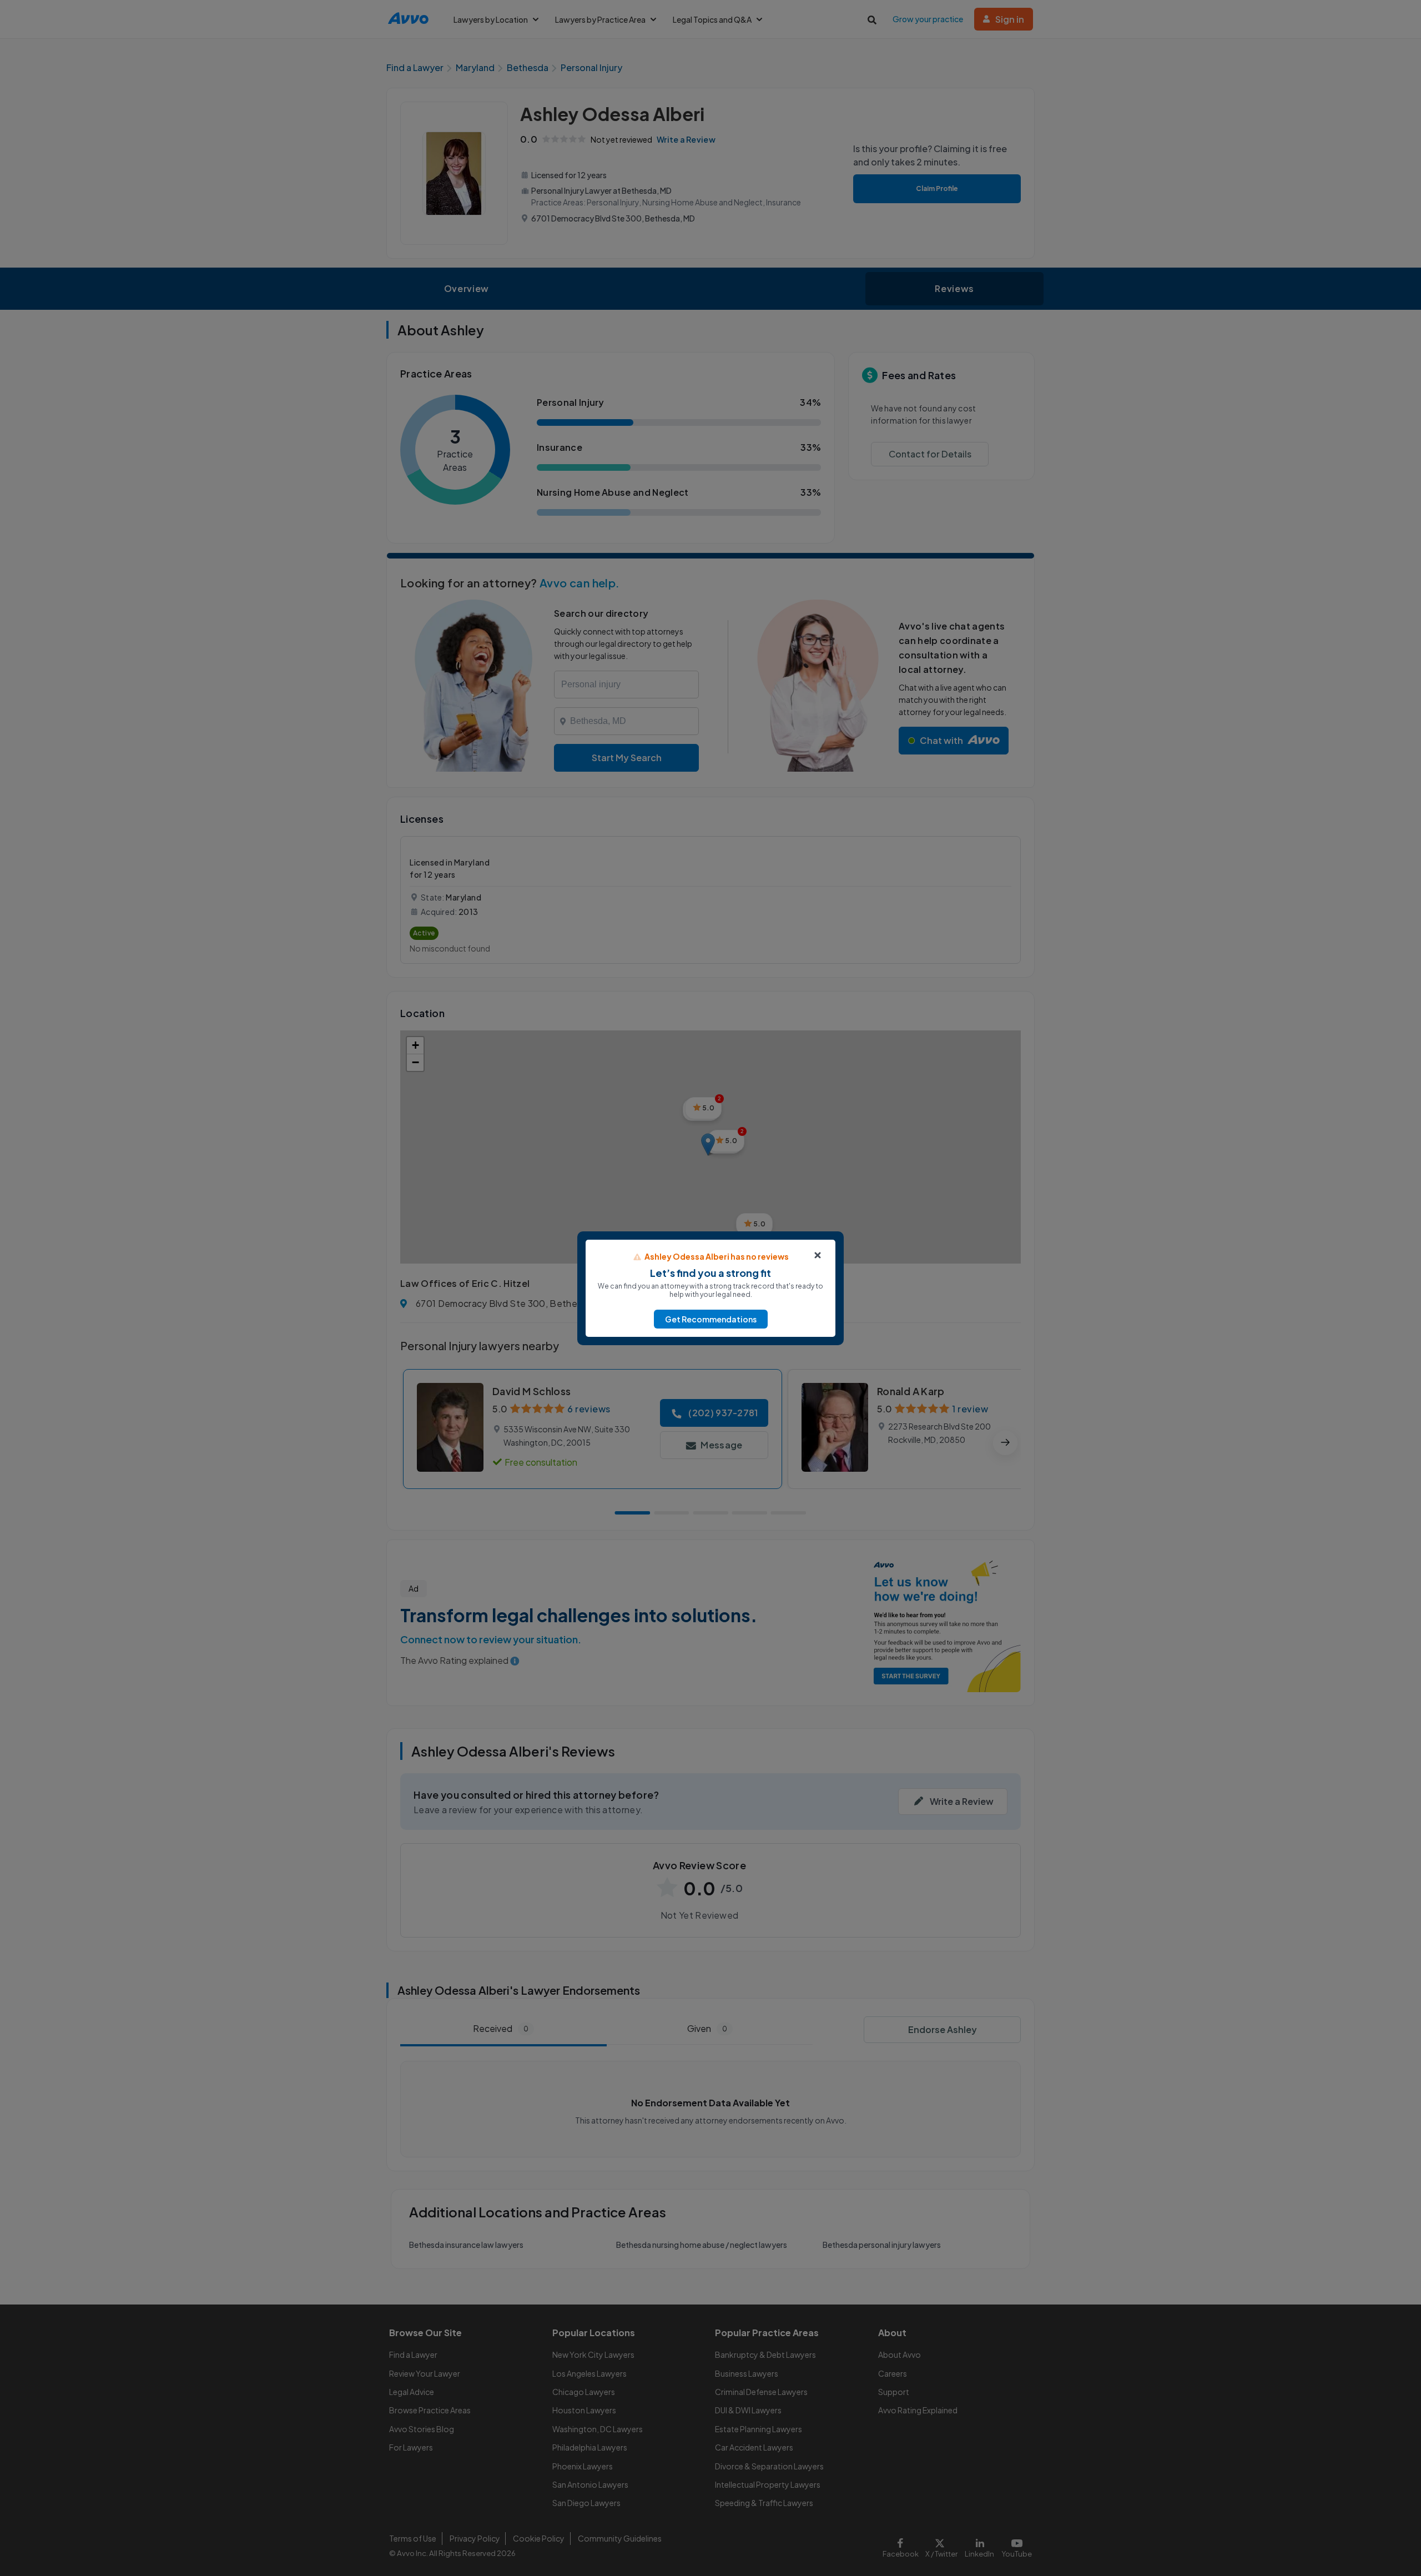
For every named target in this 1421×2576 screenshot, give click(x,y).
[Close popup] (818, 1255)
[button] (711, 1319)
